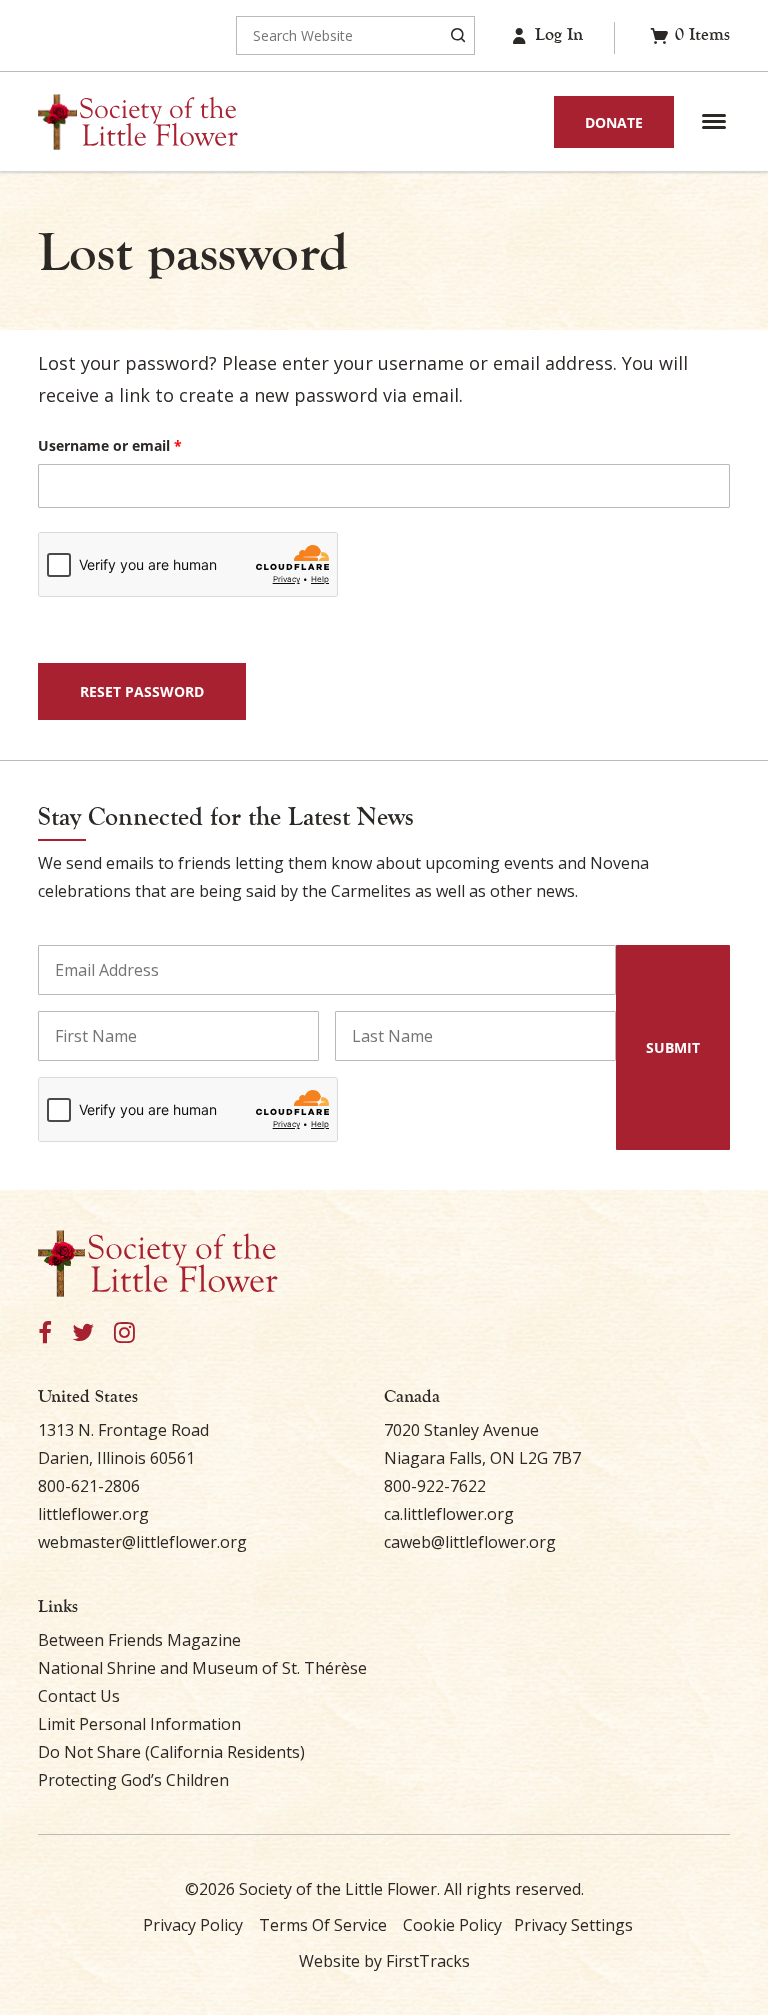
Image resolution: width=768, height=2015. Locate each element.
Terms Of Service (323, 1925)
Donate (614, 122)
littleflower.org (93, 1514)
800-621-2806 (89, 1486)
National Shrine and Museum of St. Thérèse (202, 1668)
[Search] (458, 35)
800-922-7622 (435, 1486)
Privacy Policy (193, 1925)
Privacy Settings (573, 1925)
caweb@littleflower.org (470, 1542)
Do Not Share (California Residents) (171, 1752)
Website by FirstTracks (384, 1961)
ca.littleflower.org (449, 1514)
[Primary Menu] (714, 122)
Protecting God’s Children (133, 1780)
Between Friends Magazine (139, 1640)
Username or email (140, 445)
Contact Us (79, 1696)
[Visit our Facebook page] (45, 1333)
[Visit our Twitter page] (83, 1333)
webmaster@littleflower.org (142, 1542)
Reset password (142, 691)
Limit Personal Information (139, 1724)
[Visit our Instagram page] (124, 1333)
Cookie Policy (452, 1925)
